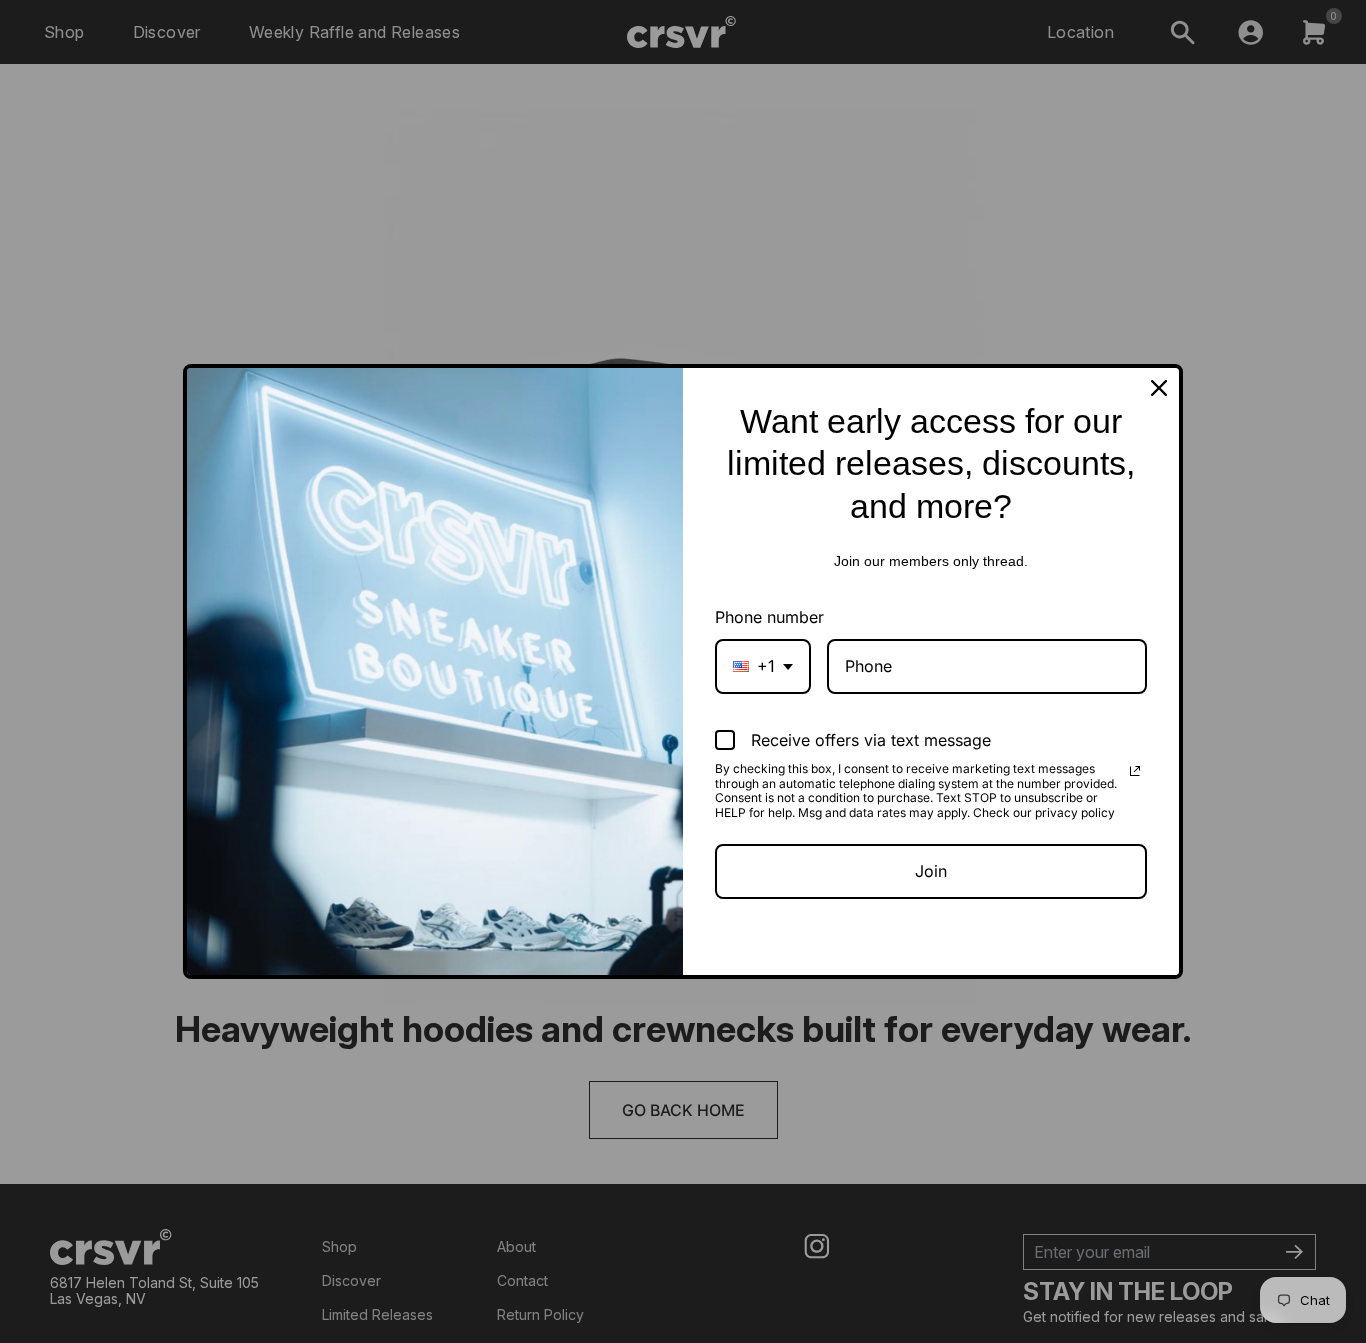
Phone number (769, 617)
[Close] (1159, 388)
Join (931, 871)
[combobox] (763, 666)
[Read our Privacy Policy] (1135, 771)
